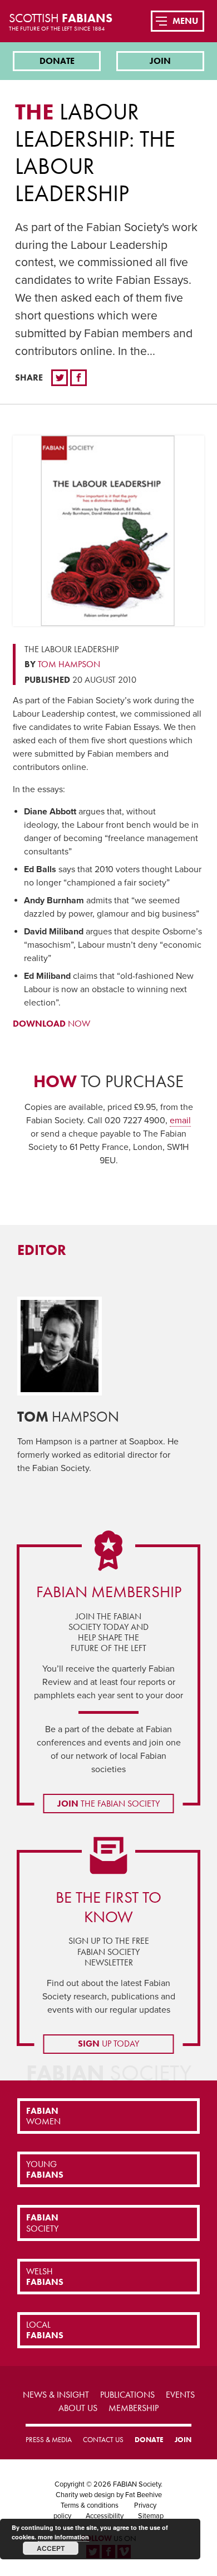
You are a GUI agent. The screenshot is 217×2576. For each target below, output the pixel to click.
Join (160, 61)
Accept (51, 2548)
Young (45, 2169)
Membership (134, 2408)
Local (45, 2330)
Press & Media (49, 2440)
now (51, 1024)
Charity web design (85, 2495)
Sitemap (151, 2516)
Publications (127, 2395)
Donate (57, 61)
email (180, 1121)
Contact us (103, 2440)
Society (42, 2223)
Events (180, 2395)
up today (108, 2044)
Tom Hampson (69, 664)
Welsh (45, 2277)
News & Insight (56, 2395)
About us (78, 2408)
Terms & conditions (90, 2505)
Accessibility (105, 2516)
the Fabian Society (108, 1804)
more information (63, 2537)
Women (43, 2116)
